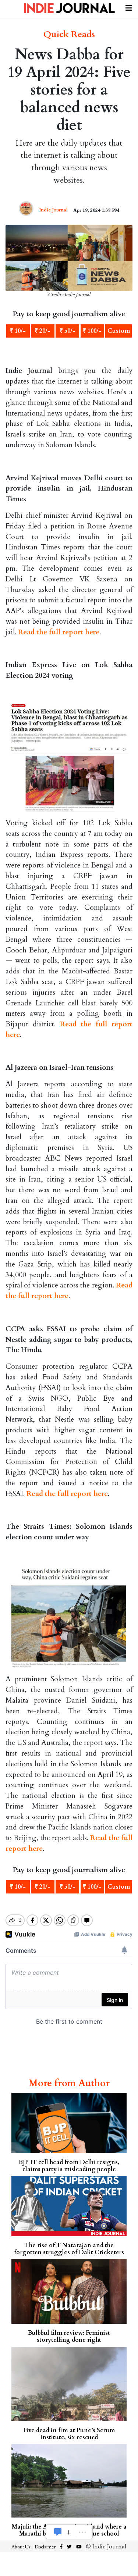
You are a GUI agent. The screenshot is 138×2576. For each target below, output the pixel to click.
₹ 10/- (18, 331)
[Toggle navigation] (129, 7)
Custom (119, 331)
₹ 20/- (43, 331)
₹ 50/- (68, 331)
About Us (21, 2547)
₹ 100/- (92, 331)
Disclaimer (45, 2547)
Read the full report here (59, 632)
